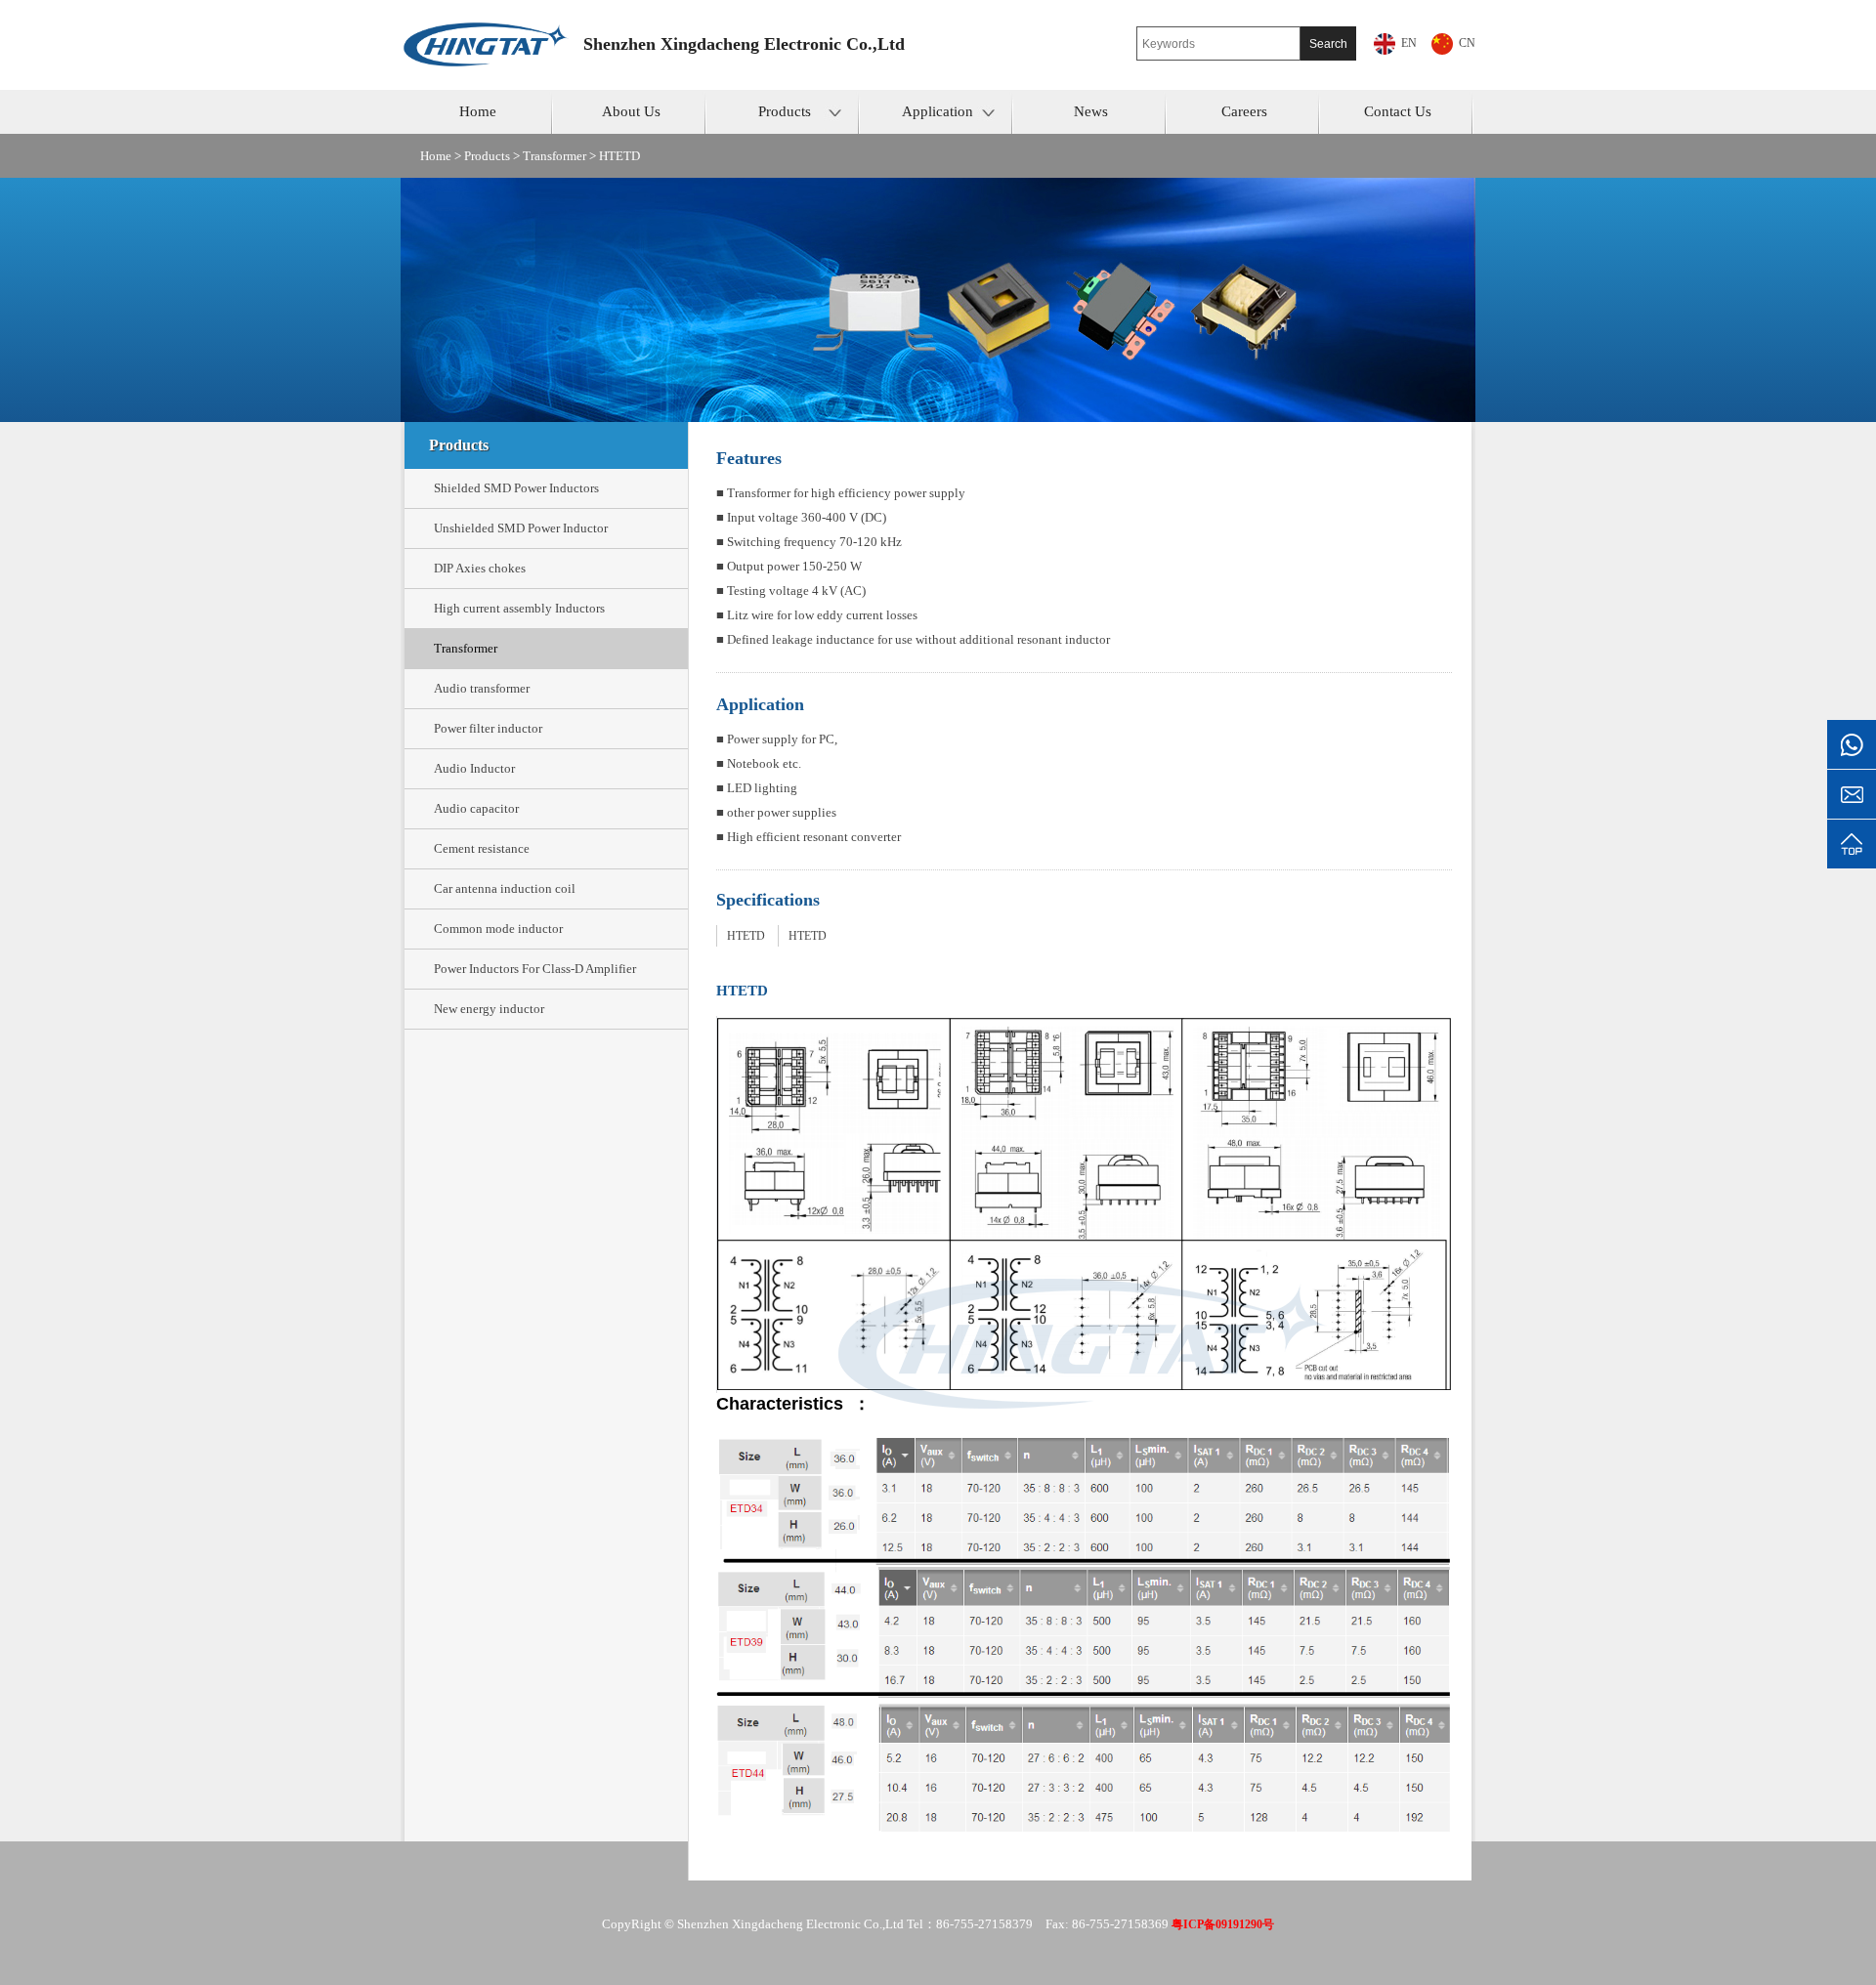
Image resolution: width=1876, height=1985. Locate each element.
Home (478, 111)
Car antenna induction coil (505, 888)
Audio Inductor (474, 768)
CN (1467, 43)
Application (938, 111)
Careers (1244, 111)
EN (1409, 43)
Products (785, 111)
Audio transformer (482, 688)
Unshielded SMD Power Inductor (521, 528)
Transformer (554, 156)
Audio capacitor (476, 808)
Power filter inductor (488, 728)
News (1091, 111)
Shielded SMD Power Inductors (516, 488)
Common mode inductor (498, 929)
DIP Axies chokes (480, 568)
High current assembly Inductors (519, 608)
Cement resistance (482, 848)
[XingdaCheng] (492, 26)
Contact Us (1398, 111)
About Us (631, 111)
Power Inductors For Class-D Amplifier (535, 969)
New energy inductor (489, 1009)
